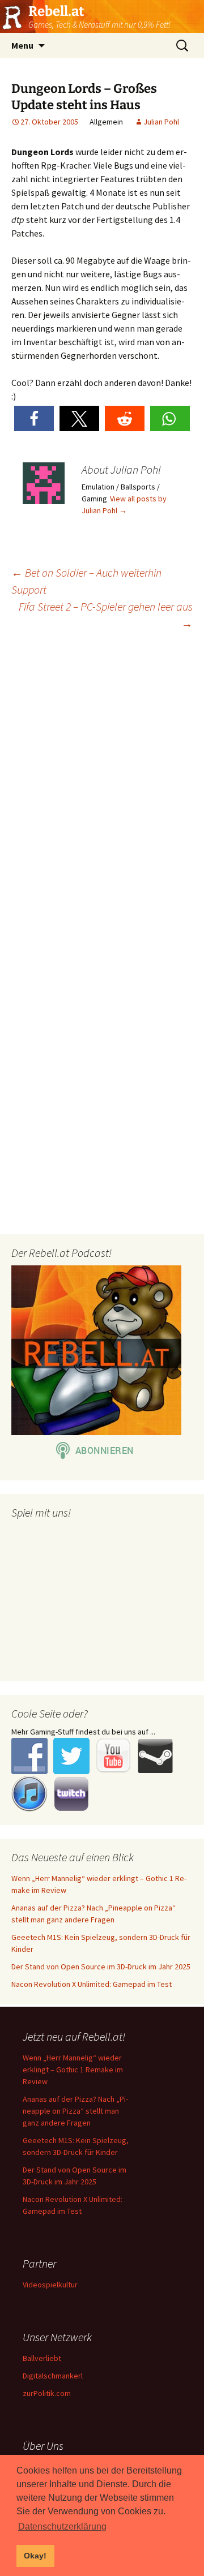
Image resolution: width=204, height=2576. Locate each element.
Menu (22, 45)
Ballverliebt (42, 2358)
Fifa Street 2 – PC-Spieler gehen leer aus (106, 615)
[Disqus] (102, 785)
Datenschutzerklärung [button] (62, 2526)
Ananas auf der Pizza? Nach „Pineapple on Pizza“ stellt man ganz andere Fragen (75, 2111)
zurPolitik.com (47, 2393)
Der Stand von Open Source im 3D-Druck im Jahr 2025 (101, 1967)
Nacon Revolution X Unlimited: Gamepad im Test (92, 1984)
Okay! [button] (35, 2556)
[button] (34, 418)
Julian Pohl (161, 122)
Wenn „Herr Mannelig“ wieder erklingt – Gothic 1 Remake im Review (73, 2070)
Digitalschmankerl (53, 2376)
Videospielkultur (50, 2285)
